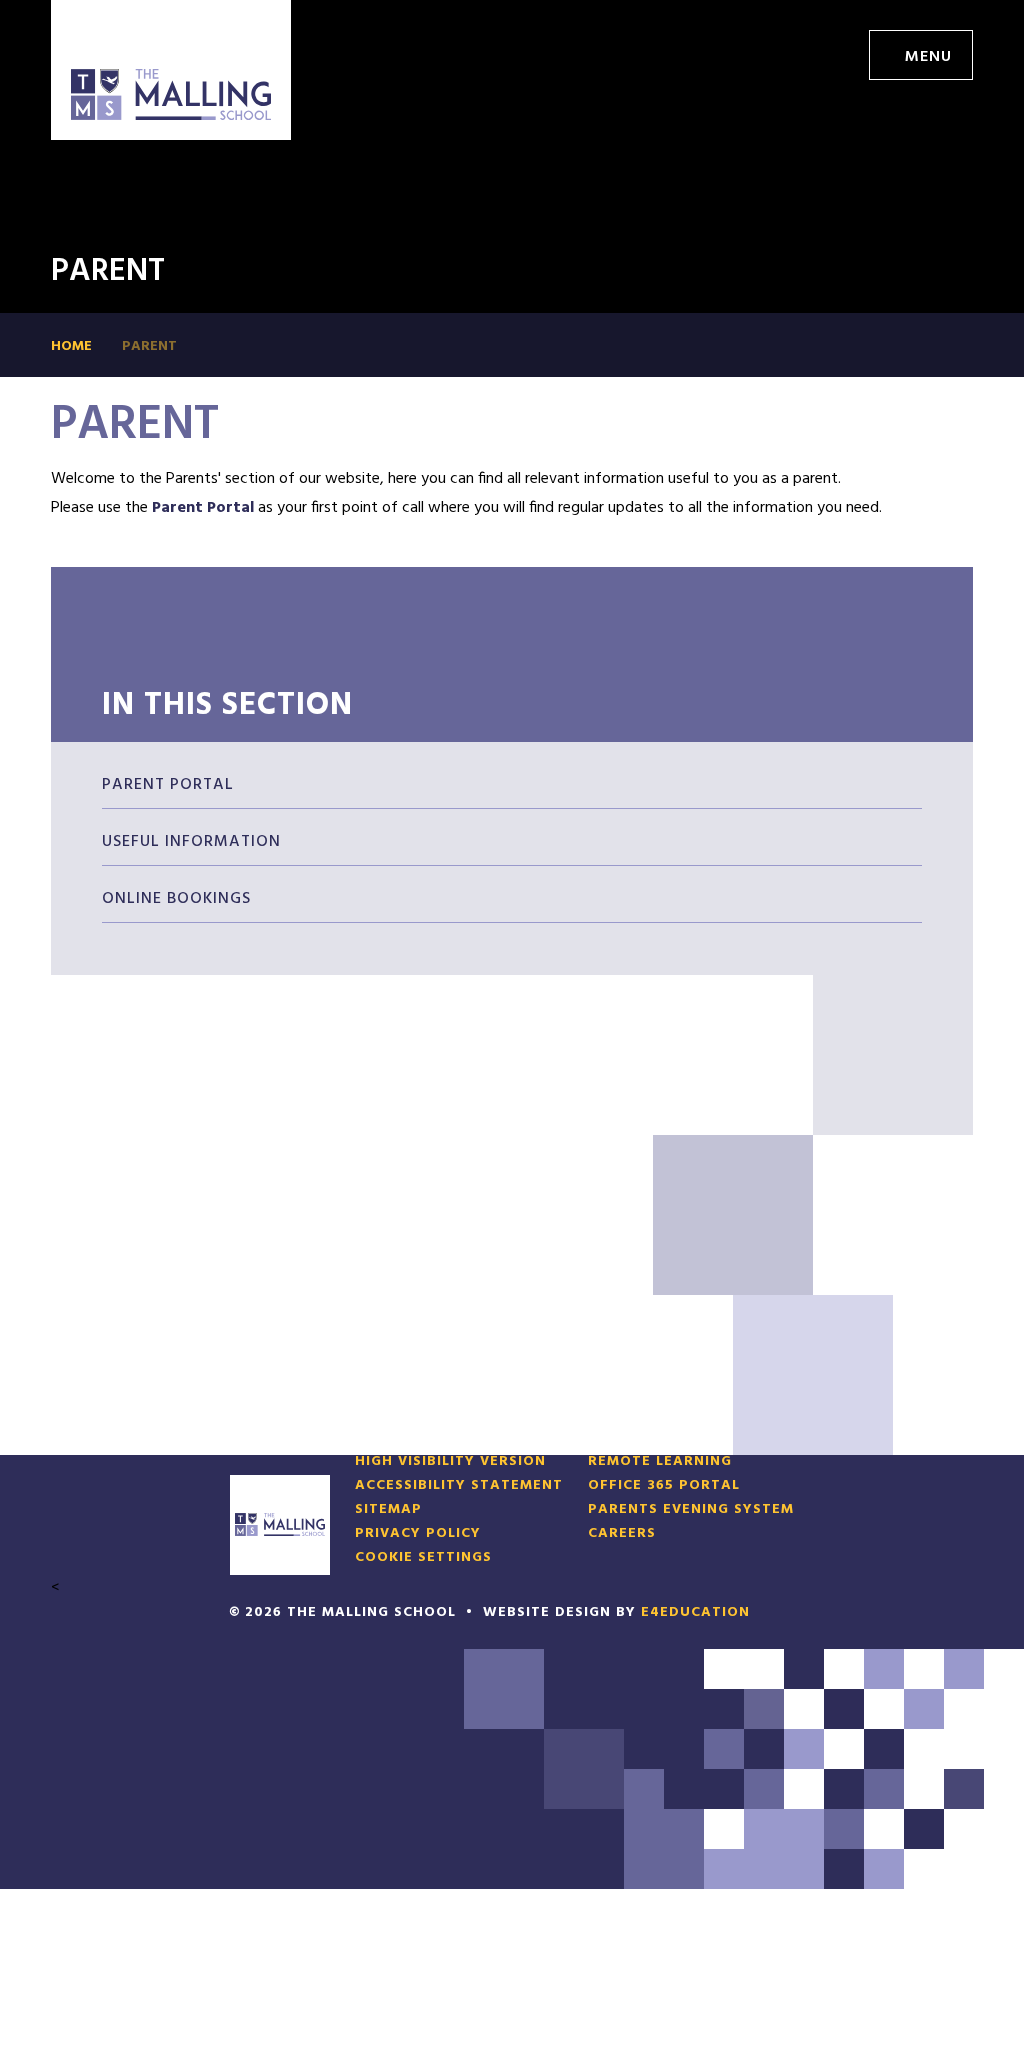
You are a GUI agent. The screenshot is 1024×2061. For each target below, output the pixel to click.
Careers (622, 1534)
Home (71, 347)
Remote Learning (660, 1462)
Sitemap (388, 1510)
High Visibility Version (450, 1462)
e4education (695, 1612)
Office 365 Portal (664, 1486)
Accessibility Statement (459, 1486)
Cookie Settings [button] (423, 1558)
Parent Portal (205, 508)
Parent (149, 347)
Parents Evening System (691, 1510)
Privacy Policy (418, 1534)
